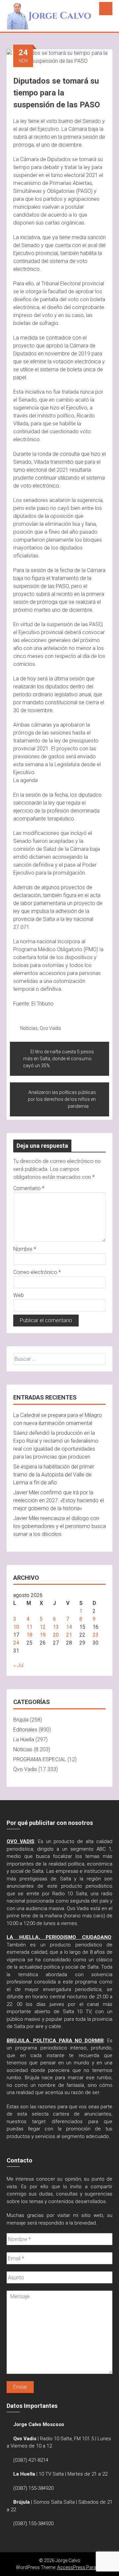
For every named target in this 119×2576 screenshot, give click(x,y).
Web (19, 1295)
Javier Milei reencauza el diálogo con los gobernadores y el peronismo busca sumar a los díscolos (59, 1526)
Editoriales (25, 1730)
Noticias (29, 1028)
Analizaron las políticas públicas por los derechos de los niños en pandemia (62, 1099)
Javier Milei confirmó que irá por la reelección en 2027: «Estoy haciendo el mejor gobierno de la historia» (59, 1500)
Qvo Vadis (50, 1028)
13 (56, 1627)
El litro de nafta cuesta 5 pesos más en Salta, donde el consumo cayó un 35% (59, 1059)
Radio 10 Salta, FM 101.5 (67, 2439)
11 (29, 1627)
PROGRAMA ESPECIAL (40, 1759)
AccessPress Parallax (80, 2567)
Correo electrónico (37, 1272)
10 (16, 1627)
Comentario (29, 1188)
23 (96, 1635)
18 (29, 1635)
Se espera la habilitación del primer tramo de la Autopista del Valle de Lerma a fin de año (54, 1475)
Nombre (25, 1249)
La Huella (24, 1740)
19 (43, 1635)
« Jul (18, 1665)
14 (69, 1627)
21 (69, 1635)
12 (43, 1627)
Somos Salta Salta (54, 2502)
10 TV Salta (51, 2474)
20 (56, 1635)
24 (16, 1643)
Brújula (21, 1720)
